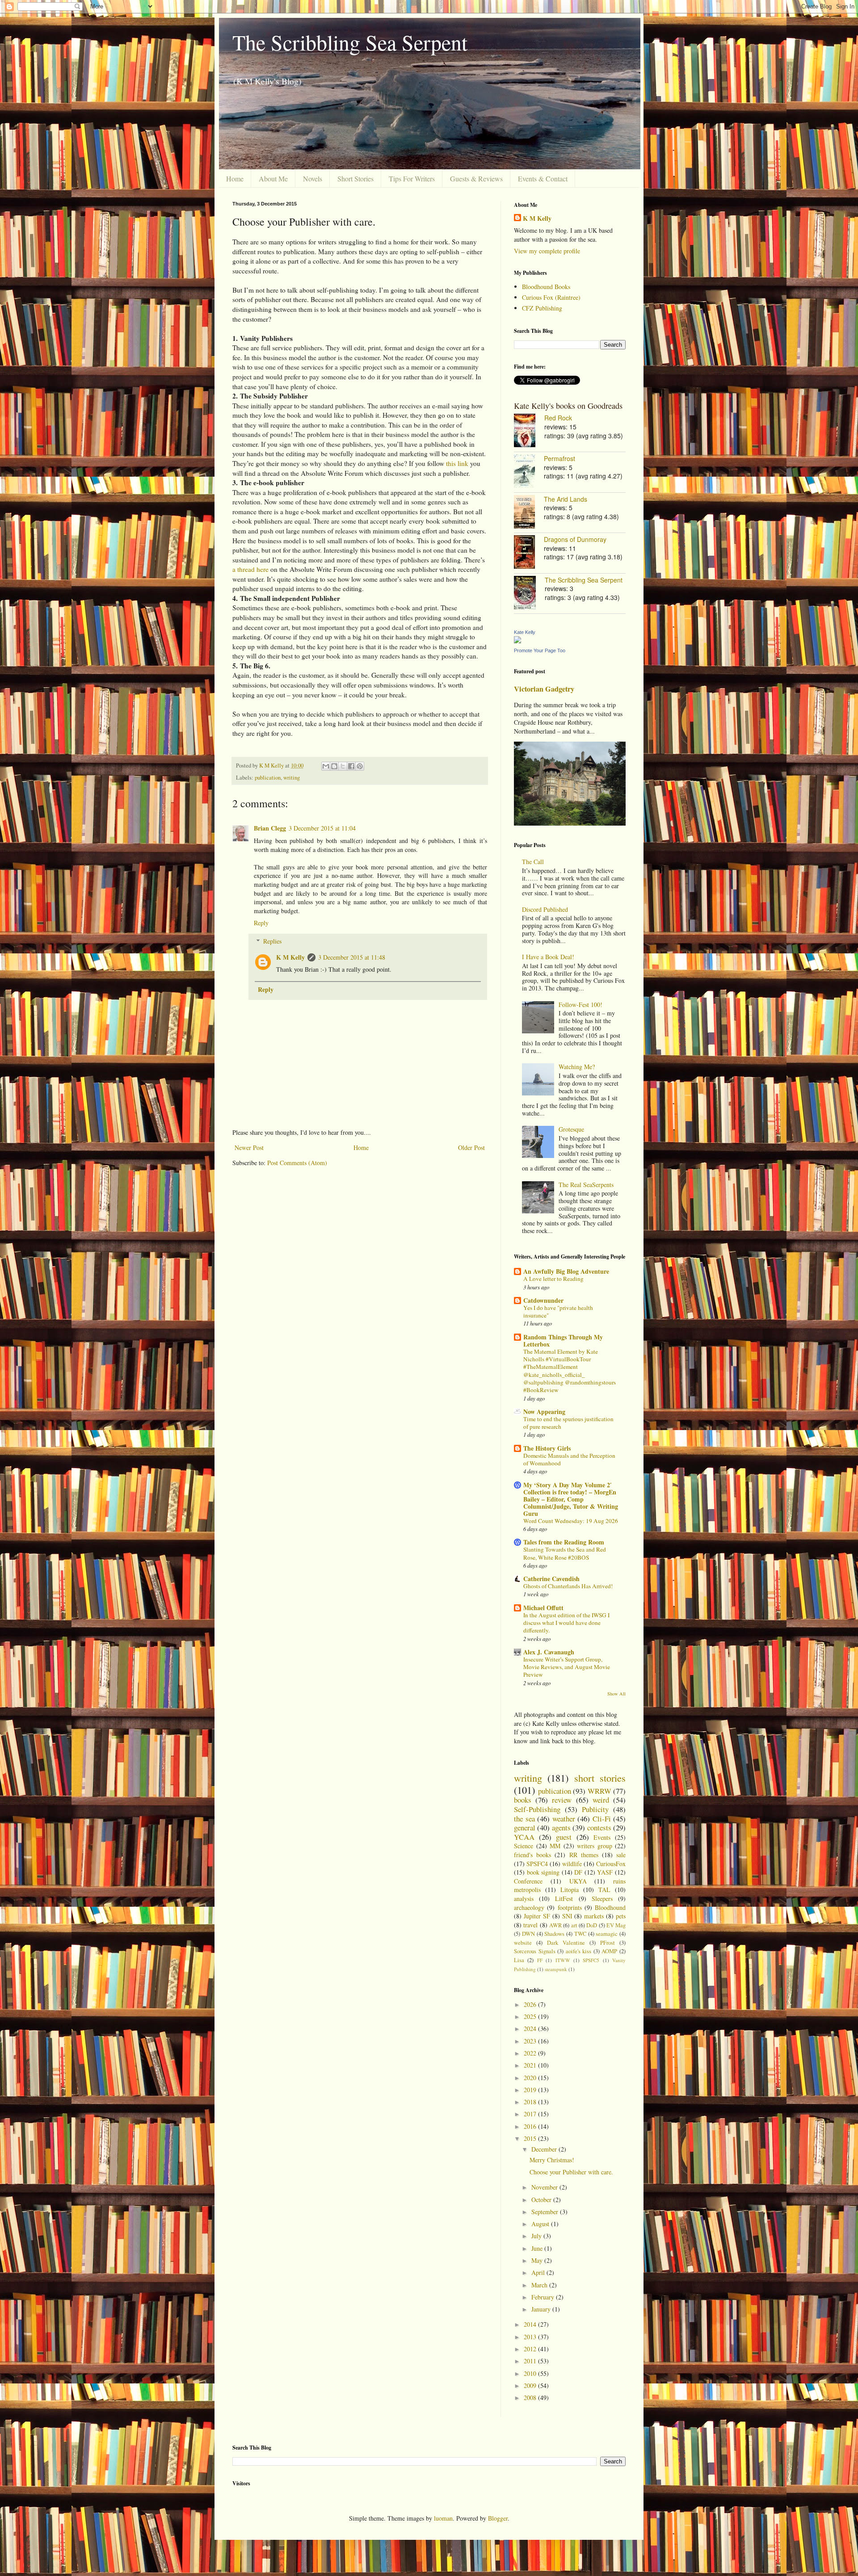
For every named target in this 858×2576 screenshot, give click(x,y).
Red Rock (558, 418)
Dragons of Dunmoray (575, 539)
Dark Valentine (566, 1943)
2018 (531, 2102)
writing (292, 778)
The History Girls (547, 1448)
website (523, 1943)
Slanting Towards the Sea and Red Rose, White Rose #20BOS (565, 1553)
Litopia (570, 1890)
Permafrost (559, 458)
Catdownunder (543, 1300)
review (562, 1800)
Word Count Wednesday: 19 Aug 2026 (571, 1521)
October (542, 2200)
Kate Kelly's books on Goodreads (568, 406)
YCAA (524, 1837)
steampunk (556, 1969)
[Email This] (326, 766)
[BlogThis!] (334, 766)
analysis (524, 1898)
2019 (531, 2090)
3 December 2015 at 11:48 (352, 957)
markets (594, 1916)
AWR (555, 1925)
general (525, 1827)
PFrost (608, 1943)
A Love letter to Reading (553, 1279)
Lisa (519, 1960)
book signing (543, 1872)
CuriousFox (611, 1864)
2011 (531, 2361)
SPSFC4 (537, 1864)
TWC (580, 1934)
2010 (531, 2373)
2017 (531, 2114)
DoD (592, 1925)
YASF (605, 1872)
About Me (273, 178)
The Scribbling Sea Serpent (350, 42)
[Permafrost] (529, 472)
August (541, 2224)
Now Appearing (544, 1412)
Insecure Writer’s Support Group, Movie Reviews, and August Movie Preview (567, 1667)
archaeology (529, 1907)
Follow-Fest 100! (580, 1005)
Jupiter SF (537, 1916)
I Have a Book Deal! (548, 957)
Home (235, 178)
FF (540, 1960)
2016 (531, 2126)
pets (621, 1916)
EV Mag (616, 1925)
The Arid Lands (566, 499)
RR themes (584, 1855)
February (544, 2297)
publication (268, 778)
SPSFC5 (591, 1960)
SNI (567, 1916)
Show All (616, 1694)
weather (564, 1819)
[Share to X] (343, 766)
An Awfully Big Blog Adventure (566, 1271)
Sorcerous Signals (535, 1951)
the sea (524, 1819)
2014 (531, 2324)
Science (524, 1846)
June (538, 2248)
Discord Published (545, 909)
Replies (272, 941)
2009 (531, 2385)
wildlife (572, 1864)
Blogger (498, 2518)
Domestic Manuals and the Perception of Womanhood (569, 1459)
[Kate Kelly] (517, 641)
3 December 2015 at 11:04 (322, 828)
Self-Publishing (537, 1809)
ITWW (563, 1960)
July (537, 2236)
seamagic (607, 1934)
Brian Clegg (270, 828)
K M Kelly (290, 957)
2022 (531, 2053)
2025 (531, 2016)
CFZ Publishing (542, 308)
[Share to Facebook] (351, 766)
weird (601, 1800)
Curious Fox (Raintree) (551, 297)
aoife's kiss (579, 1951)
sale (621, 1855)
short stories (600, 1778)
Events (602, 1837)
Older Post (471, 1147)
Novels (313, 178)
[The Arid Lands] (529, 513)
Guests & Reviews (476, 178)
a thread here (250, 569)
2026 (531, 2004)
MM (555, 1846)
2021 (531, 2065)
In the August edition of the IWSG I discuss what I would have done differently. (566, 1623)
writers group (595, 1846)
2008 (531, 2398)
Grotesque (571, 1129)
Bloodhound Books (546, 287)
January (542, 2309)
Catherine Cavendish (551, 1579)
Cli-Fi (602, 1819)
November (545, 2187)
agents (561, 1827)
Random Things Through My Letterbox (563, 1340)
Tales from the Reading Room (564, 1542)
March (540, 2285)
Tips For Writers (412, 178)
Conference (528, 1881)
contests (599, 1827)
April (539, 2272)
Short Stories (355, 178)
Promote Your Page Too (540, 650)
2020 (531, 2078)
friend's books (532, 1855)
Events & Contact (543, 178)
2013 (531, 2337)
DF (578, 1872)
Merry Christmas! (552, 2160)
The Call (533, 862)
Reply (261, 923)
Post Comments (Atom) (297, 1163)
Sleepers (602, 1898)
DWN (528, 1934)
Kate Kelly (525, 632)
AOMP (609, 1951)
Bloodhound (610, 1907)
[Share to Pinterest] (360, 766)
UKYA (578, 1881)
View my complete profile (547, 251)
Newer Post (249, 1147)
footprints (570, 1907)
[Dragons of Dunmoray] (529, 553)
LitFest (564, 1898)
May (538, 2260)
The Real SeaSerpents (586, 1185)
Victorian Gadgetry (544, 689)
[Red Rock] (529, 432)
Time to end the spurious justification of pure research (568, 1423)
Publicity (595, 1809)
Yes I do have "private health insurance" (558, 1311)
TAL (604, 1890)
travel (530, 1925)
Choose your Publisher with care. (571, 2172)
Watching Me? (577, 1067)
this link (457, 463)
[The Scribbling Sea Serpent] (529, 594)
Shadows (554, 1934)
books (523, 1800)
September (546, 2212)
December (545, 2149)
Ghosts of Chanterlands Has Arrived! (568, 1586)
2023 (531, 2041)
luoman (443, 2518)
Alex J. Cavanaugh (549, 1652)
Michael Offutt (543, 1608)
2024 (531, 2028)
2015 (531, 2138)
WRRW (599, 1791)
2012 (531, 2349)
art (574, 1925)
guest (564, 1837)
